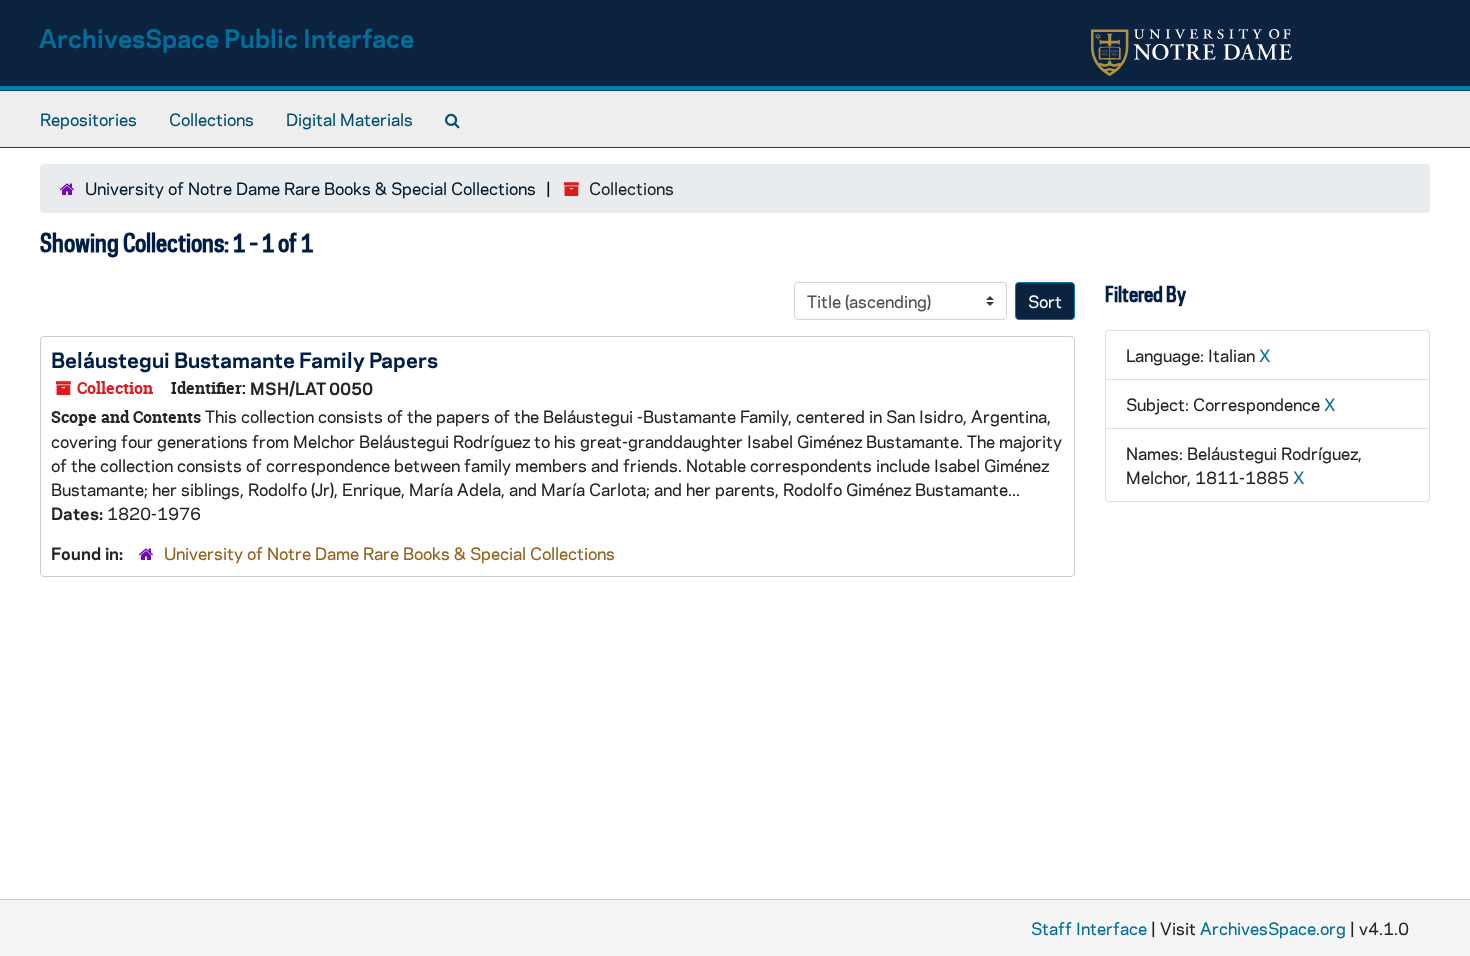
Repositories (88, 119)
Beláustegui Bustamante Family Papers (244, 359)
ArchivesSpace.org (1273, 928)
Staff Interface (1089, 928)
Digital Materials (349, 119)
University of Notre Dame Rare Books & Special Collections (310, 188)
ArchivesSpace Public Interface (226, 37)
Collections (211, 119)
